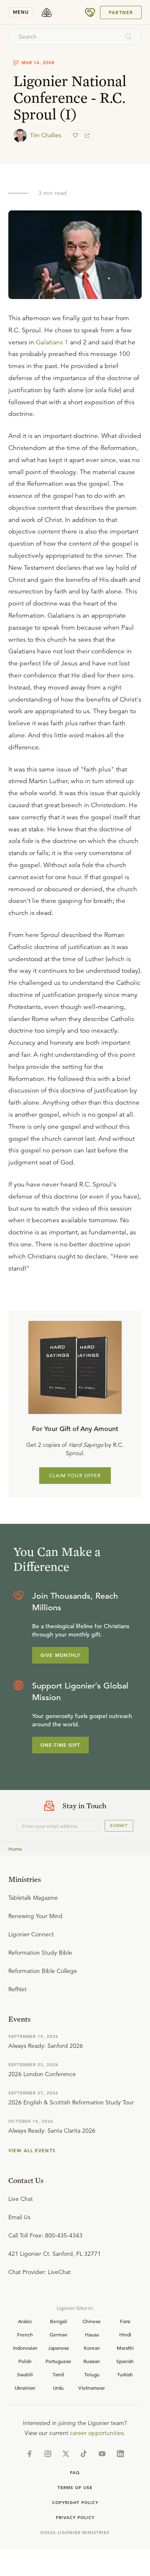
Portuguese (58, 2361)
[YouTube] (102, 2454)
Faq (75, 2473)
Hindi (125, 2334)
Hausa (92, 2334)
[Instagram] (48, 2454)
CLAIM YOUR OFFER (75, 1476)
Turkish (125, 2374)
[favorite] (76, 136)
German (59, 2334)
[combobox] (64, 37)
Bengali (59, 2321)
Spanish (125, 2361)
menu (21, 12)
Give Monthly (60, 1655)
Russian (92, 2361)
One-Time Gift (60, 1745)
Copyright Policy (75, 2503)
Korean (92, 2348)
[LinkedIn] (120, 2454)
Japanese (59, 2348)
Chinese (92, 2321)
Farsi (125, 2321)
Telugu (92, 2374)
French (25, 2334)
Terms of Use (75, 2488)
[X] (66, 2454)
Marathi (125, 2348)
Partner (121, 12)
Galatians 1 (52, 342)
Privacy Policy (75, 2518)
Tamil (58, 2374)
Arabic (25, 2321)
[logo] (47, 12)
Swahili (25, 2374)
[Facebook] (30, 2454)
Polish (25, 2361)
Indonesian (25, 2348)
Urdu (58, 2388)
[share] (86, 136)
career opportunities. (98, 2433)
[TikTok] (84, 2454)
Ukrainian (25, 2388)
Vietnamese (92, 2388)
